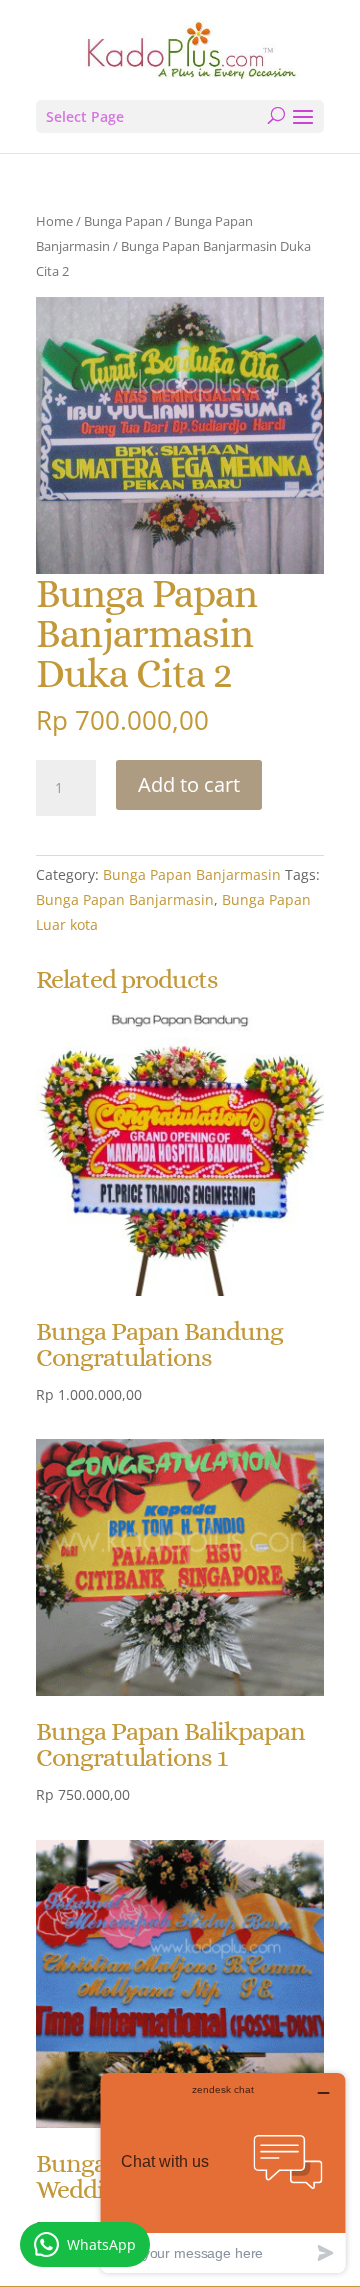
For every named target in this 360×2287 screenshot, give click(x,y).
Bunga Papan (123, 221)
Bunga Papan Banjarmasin (192, 874)
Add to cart (189, 784)
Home (54, 221)
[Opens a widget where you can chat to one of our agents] (223, 2172)
